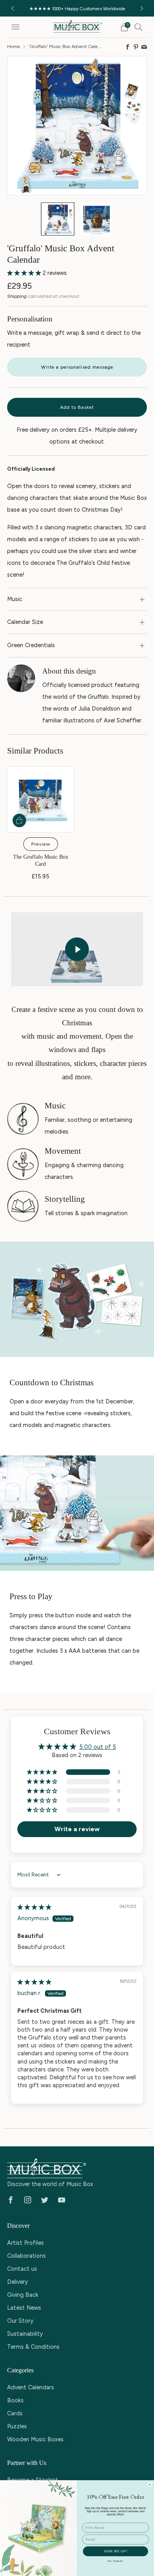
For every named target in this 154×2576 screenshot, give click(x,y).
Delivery (18, 2282)
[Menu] (15, 27)
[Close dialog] (150, 2484)
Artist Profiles (25, 2243)
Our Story (20, 2321)
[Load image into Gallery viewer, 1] (58, 219)
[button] (25, 273)
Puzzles (17, 2426)
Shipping (17, 296)
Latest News (24, 2308)
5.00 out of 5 (98, 1747)
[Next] (142, 8)
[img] (34, 1907)
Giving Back (23, 2295)
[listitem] (77, 8)
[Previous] (13, 8)
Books (15, 2400)
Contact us (22, 2269)
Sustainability (25, 2334)
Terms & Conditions (33, 2347)
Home (14, 46)
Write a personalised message (77, 367)
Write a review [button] (77, 1829)
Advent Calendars (31, 2387)
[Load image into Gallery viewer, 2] (96, 219)
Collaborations (26, 2256)
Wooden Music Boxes (35, 2439)
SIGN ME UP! (116, 2551)
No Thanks (115, 2561)
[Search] (139, 27)
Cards (15, 2413)
